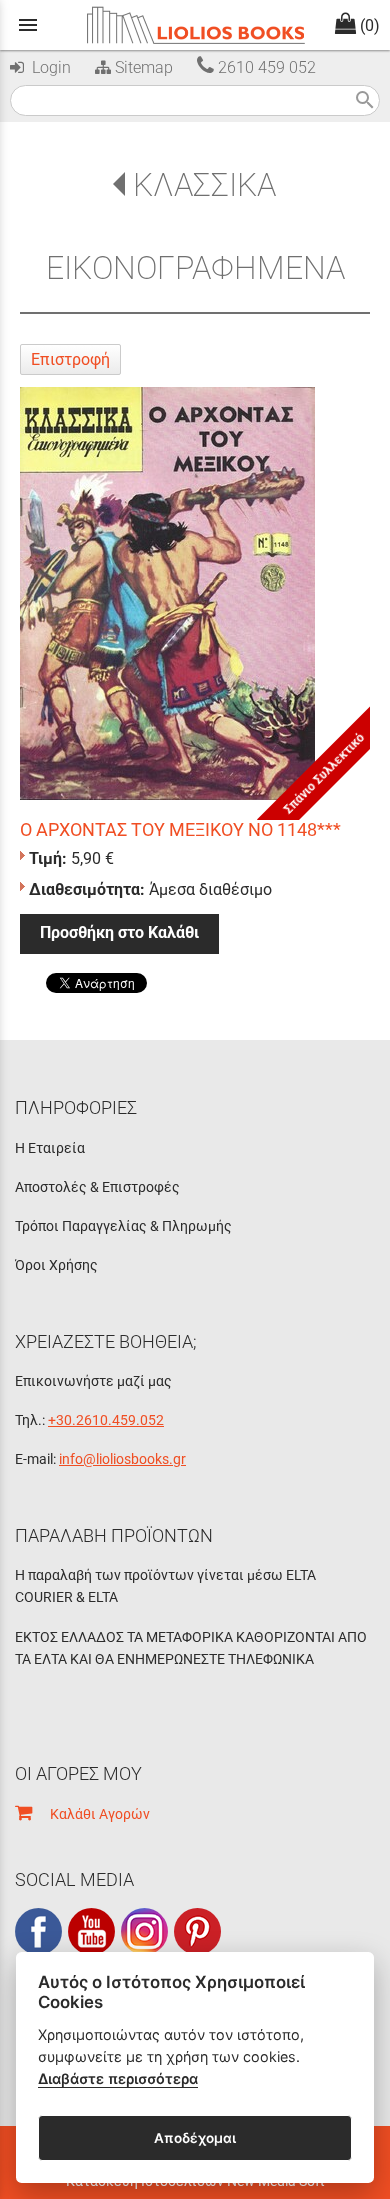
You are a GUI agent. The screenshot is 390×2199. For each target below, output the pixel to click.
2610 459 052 (265, 67)
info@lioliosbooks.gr (122, 1459)
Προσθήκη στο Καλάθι (119, 932)
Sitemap (142, 67)
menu (28, 25)
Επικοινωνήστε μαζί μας (93, 1381)
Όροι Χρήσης (56, 1265)
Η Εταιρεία (50, 1148)
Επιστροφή (70, 359)
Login (47, 67)
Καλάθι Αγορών (91, 1814)
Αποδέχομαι (195, 2138)
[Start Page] (195, 25)
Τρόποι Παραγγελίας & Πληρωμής (123, 1226)
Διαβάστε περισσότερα (118, 2078)
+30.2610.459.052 (106, 1420)
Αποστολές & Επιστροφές (97, 1187)
